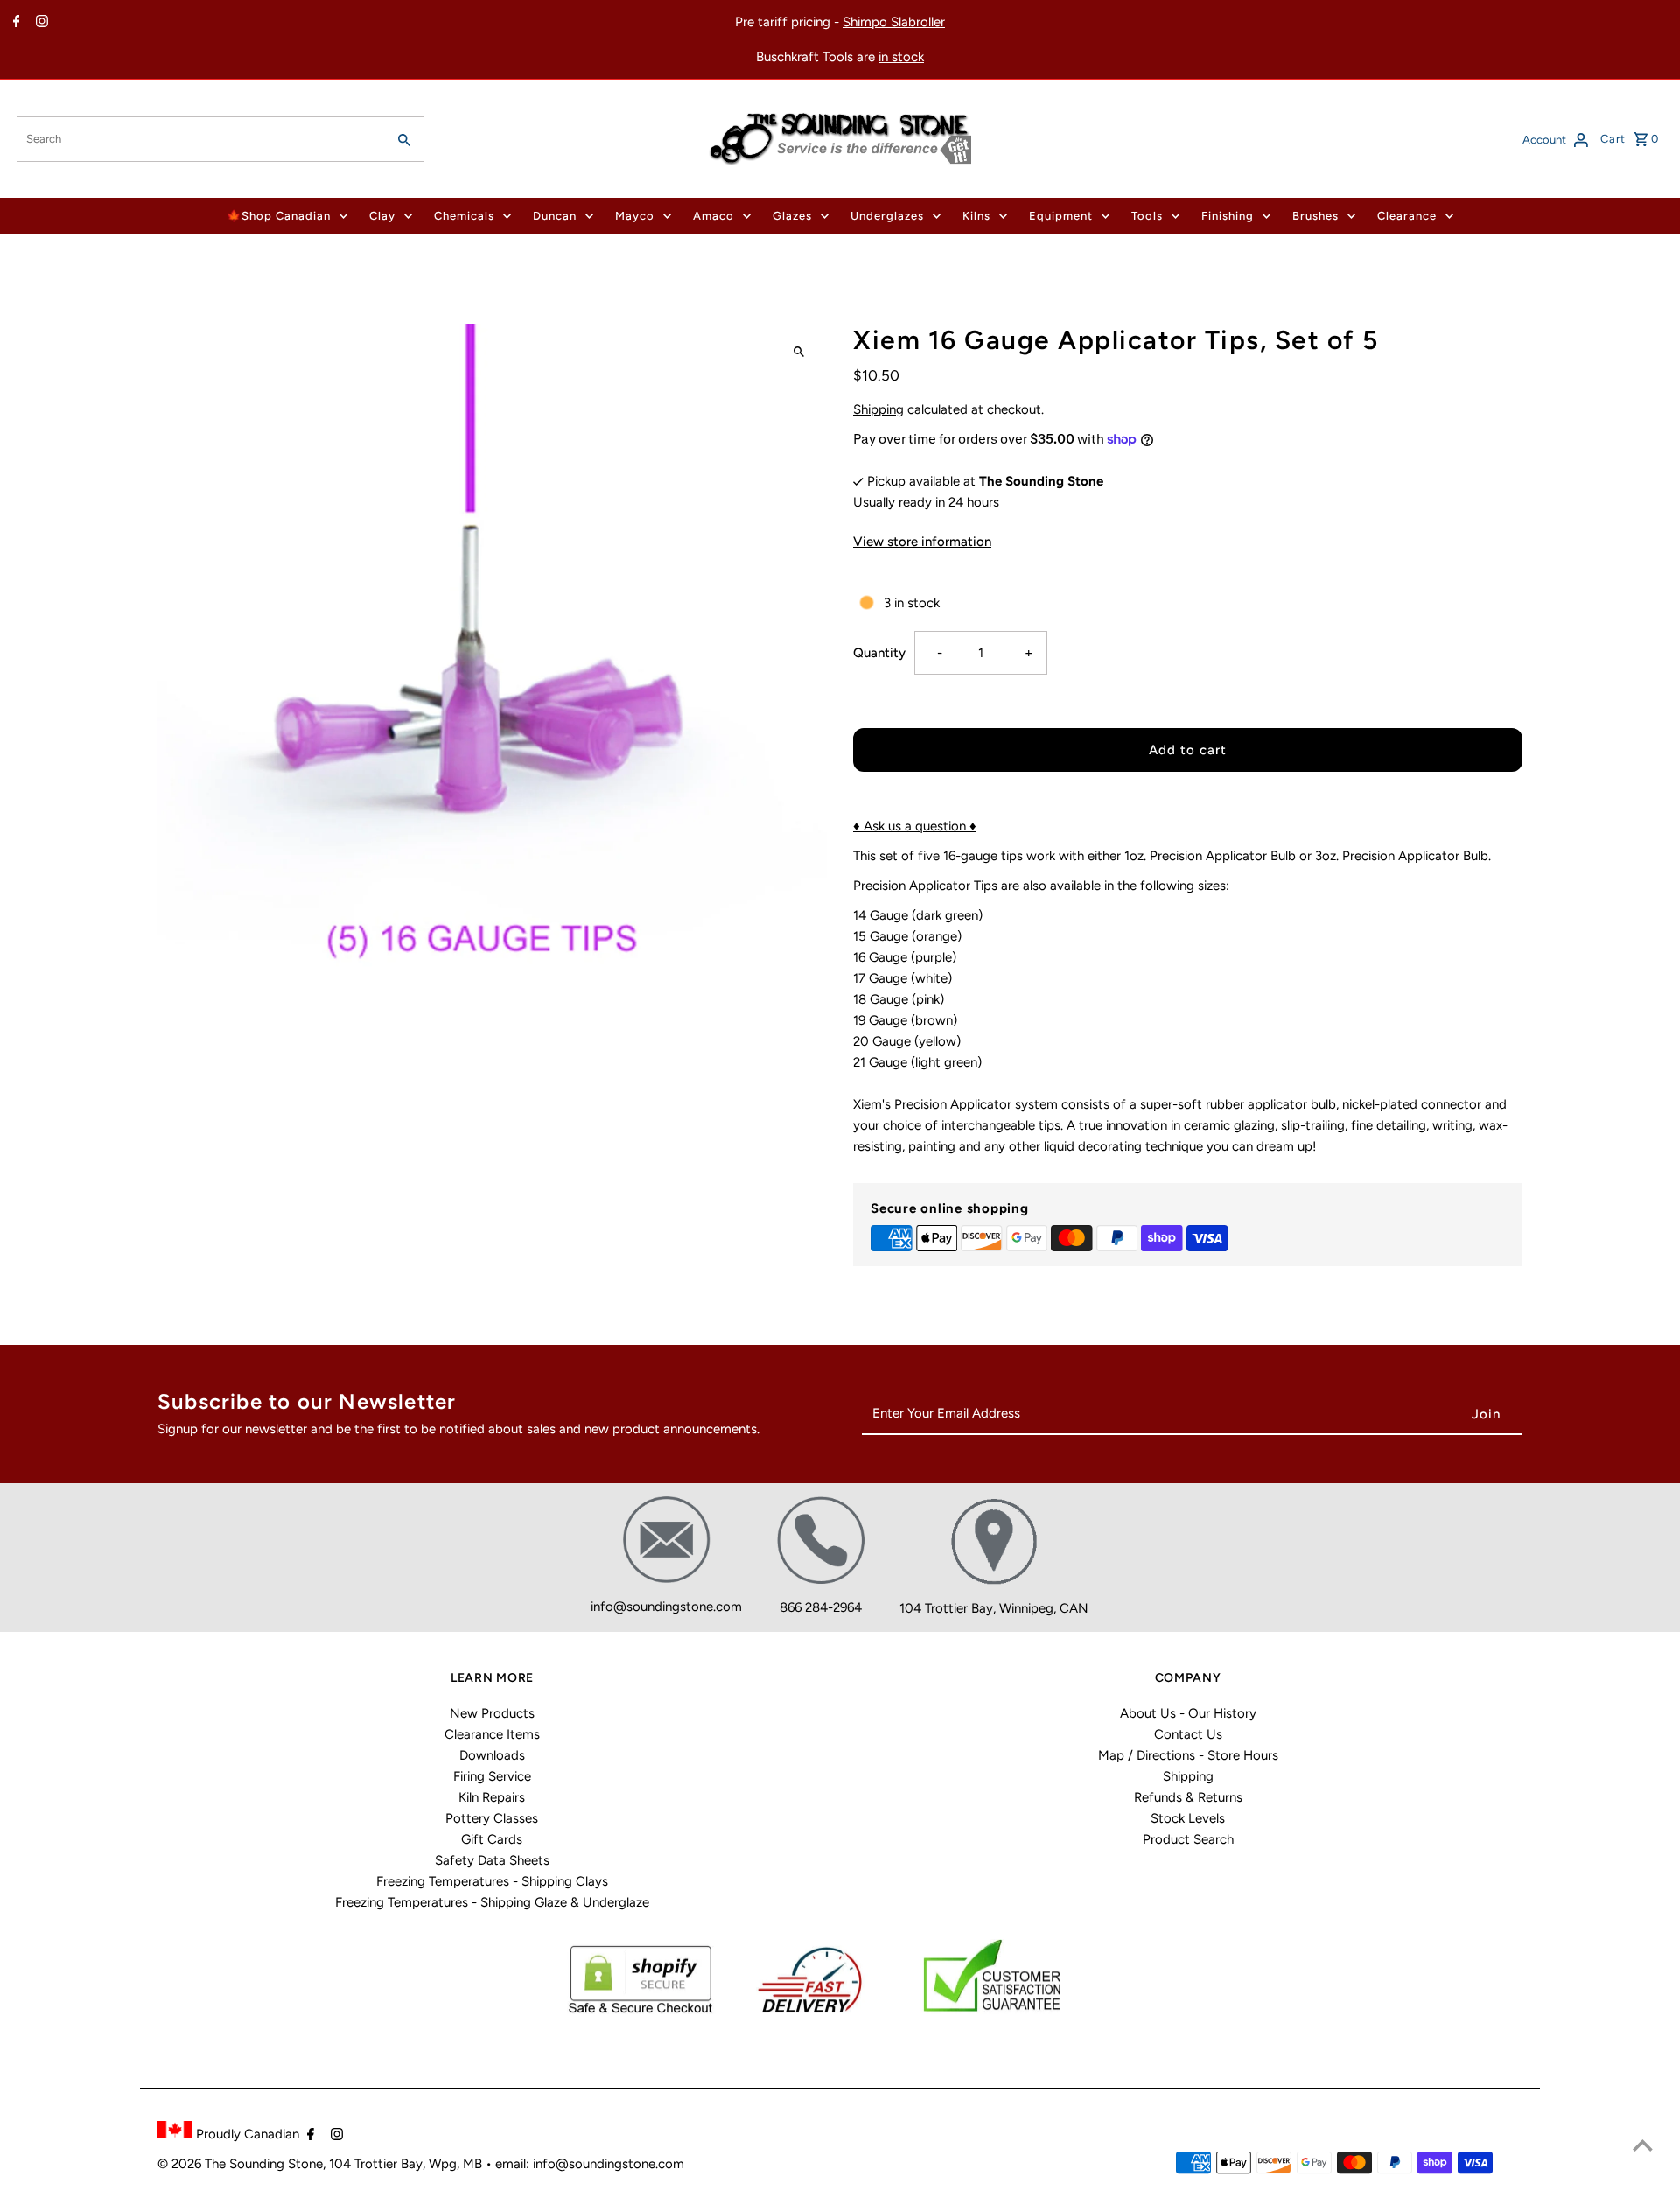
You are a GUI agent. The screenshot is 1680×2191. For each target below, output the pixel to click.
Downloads (492, 1755)
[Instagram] (40, 23)
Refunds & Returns (1188, 1797)
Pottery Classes (492, 1818)
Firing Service (492, 1776)
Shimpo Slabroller (894, 22)
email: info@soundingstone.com (590, 2164)
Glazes (792, 216)
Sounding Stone (276, 2164)
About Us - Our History (1188, 1713)
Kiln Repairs (492, 1797)
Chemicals (464, 216)
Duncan (555, 216)
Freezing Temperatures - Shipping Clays (492, 1881)
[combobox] (199, 139)
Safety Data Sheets (492, 1860)
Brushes (1316, 216)
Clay (382, 216)
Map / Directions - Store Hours (1188, 1755)
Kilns (976, 216)
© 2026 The (193, 2164)
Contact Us (1188, 1734)
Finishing (1228, 216)
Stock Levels (1188, 1818)
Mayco (635, 216)
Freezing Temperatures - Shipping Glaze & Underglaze (492, 1902)
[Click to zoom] (798, 352)
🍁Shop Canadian (279, 216)
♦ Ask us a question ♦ (915, 826)
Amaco (714, 216)
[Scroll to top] (1643, 2145)
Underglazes (887, 216)
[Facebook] (14, 23)
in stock (901, 57)
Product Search (1188, 1839)
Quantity (879, 653)
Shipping (878, 409)
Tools (1147, 216)
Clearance (1407, 216)
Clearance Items (492, 1734)
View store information (922, 542)
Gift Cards (492, 1839)
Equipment (1061, 216)
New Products (492, 1713)
